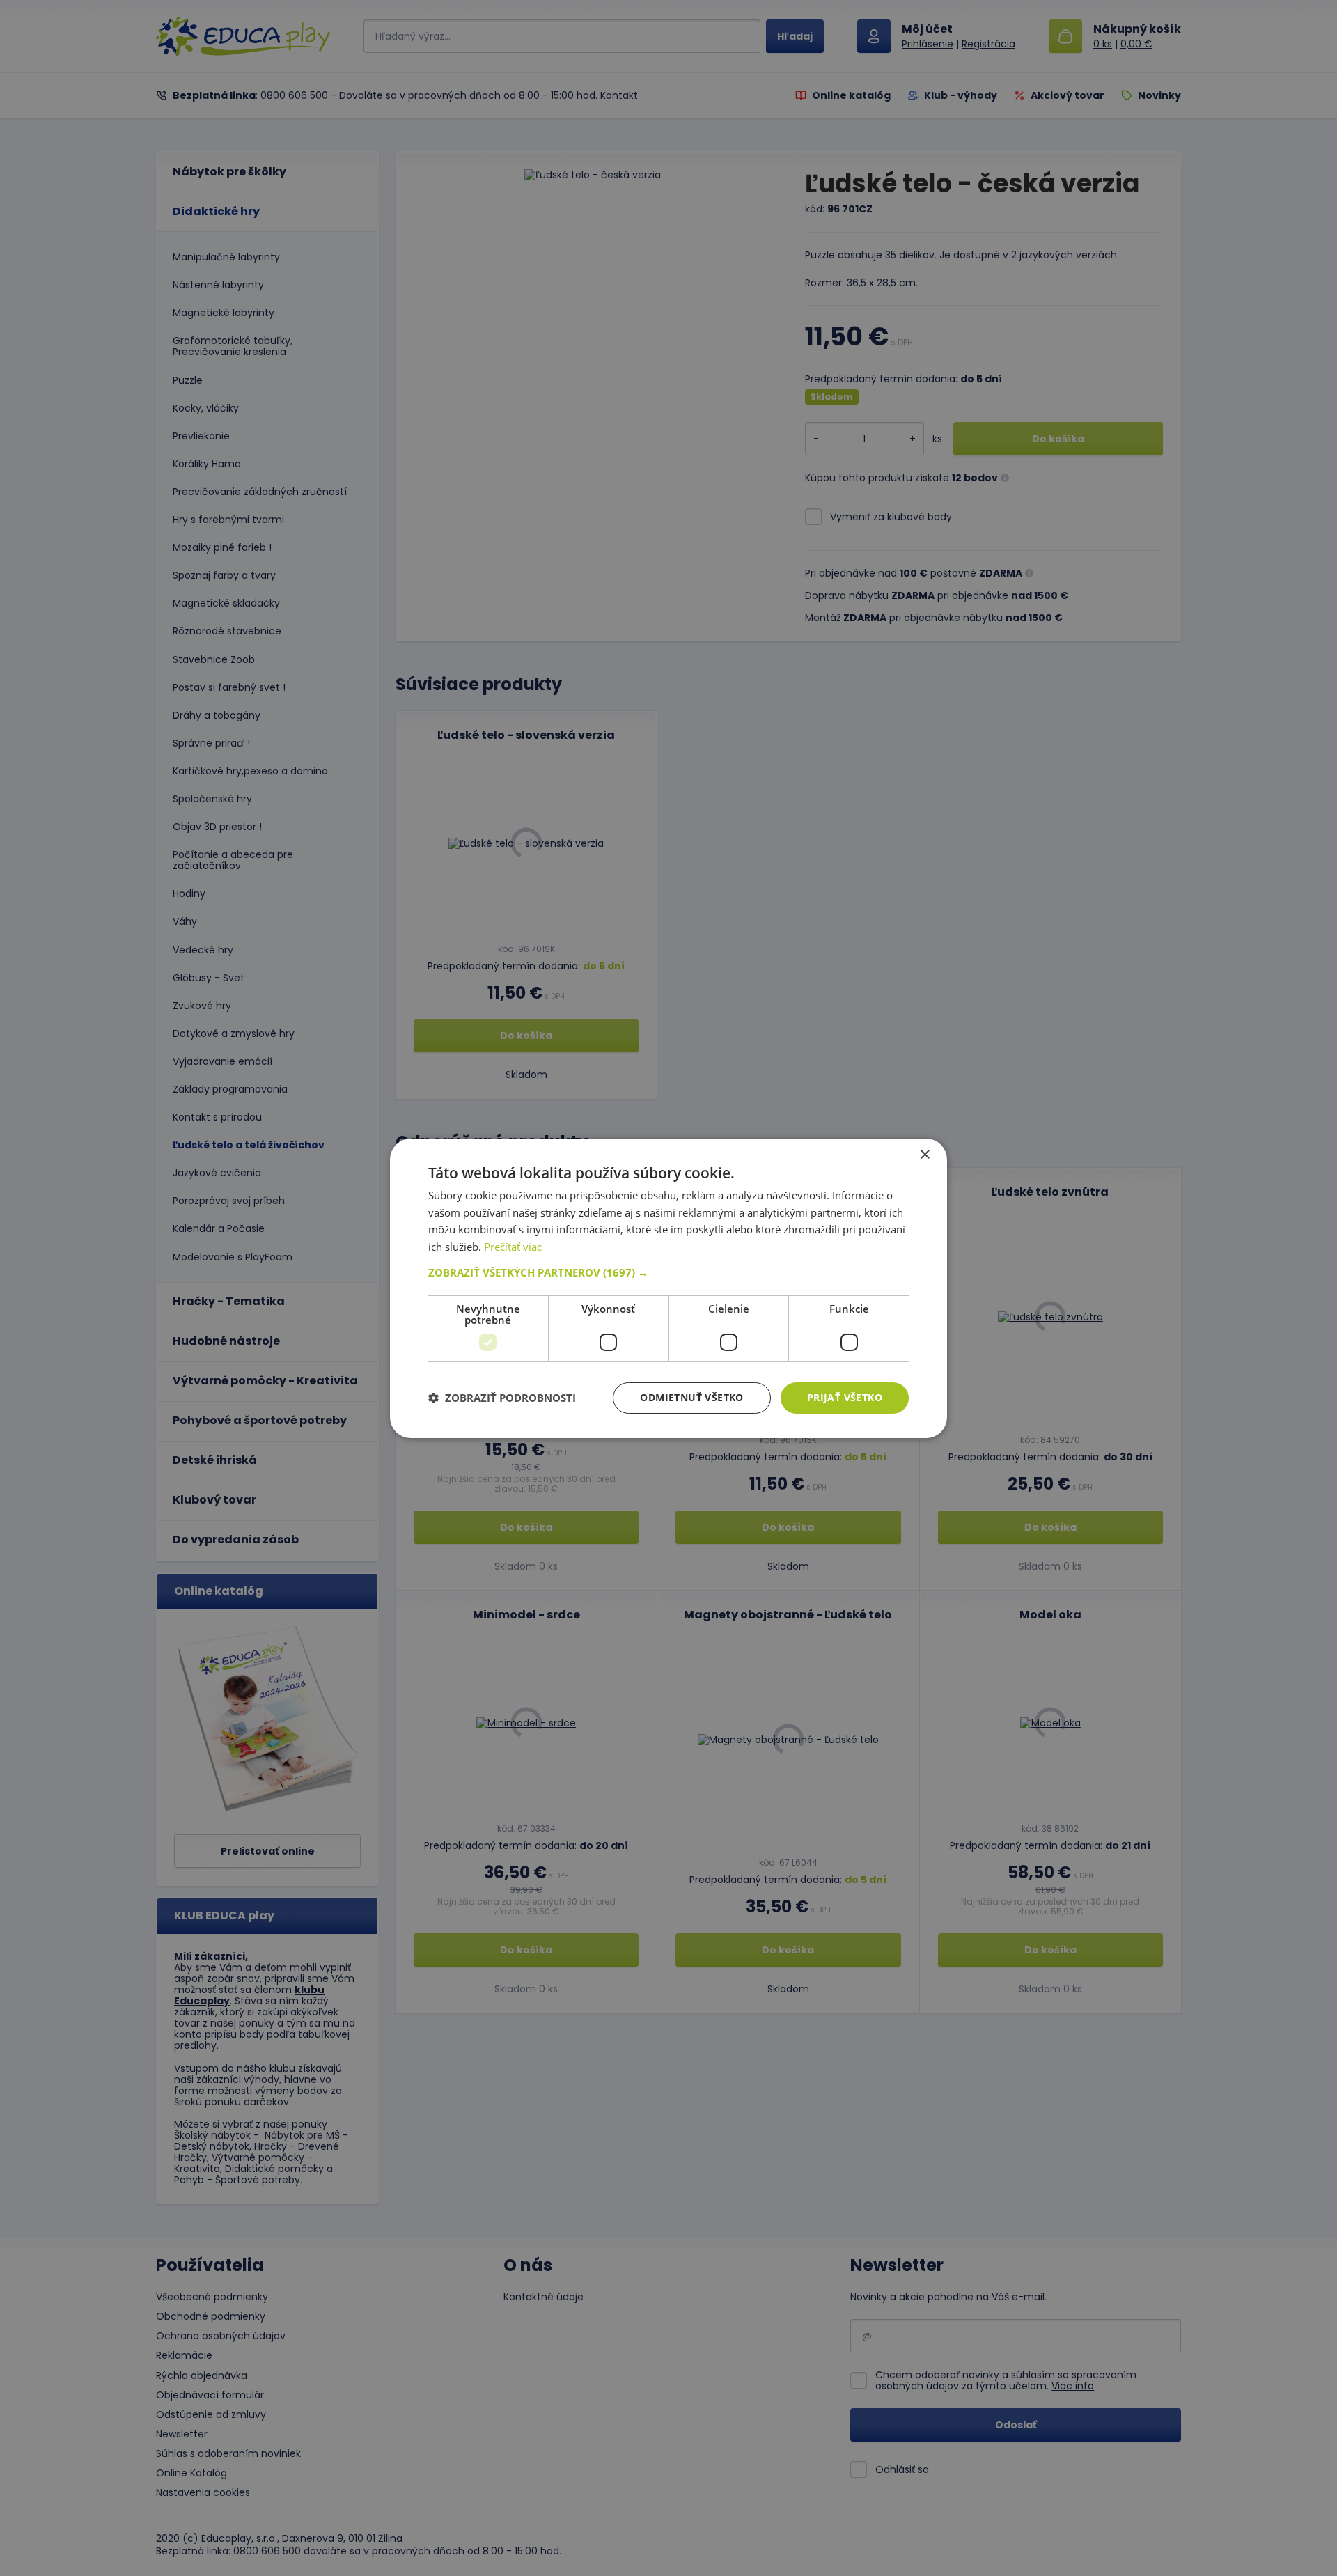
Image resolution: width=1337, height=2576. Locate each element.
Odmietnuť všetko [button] (691, 1397)
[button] (668, 1272)
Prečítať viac (513, 1247)
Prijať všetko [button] (845, 1397)
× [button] (924, 1154)
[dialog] (668, 1288)
